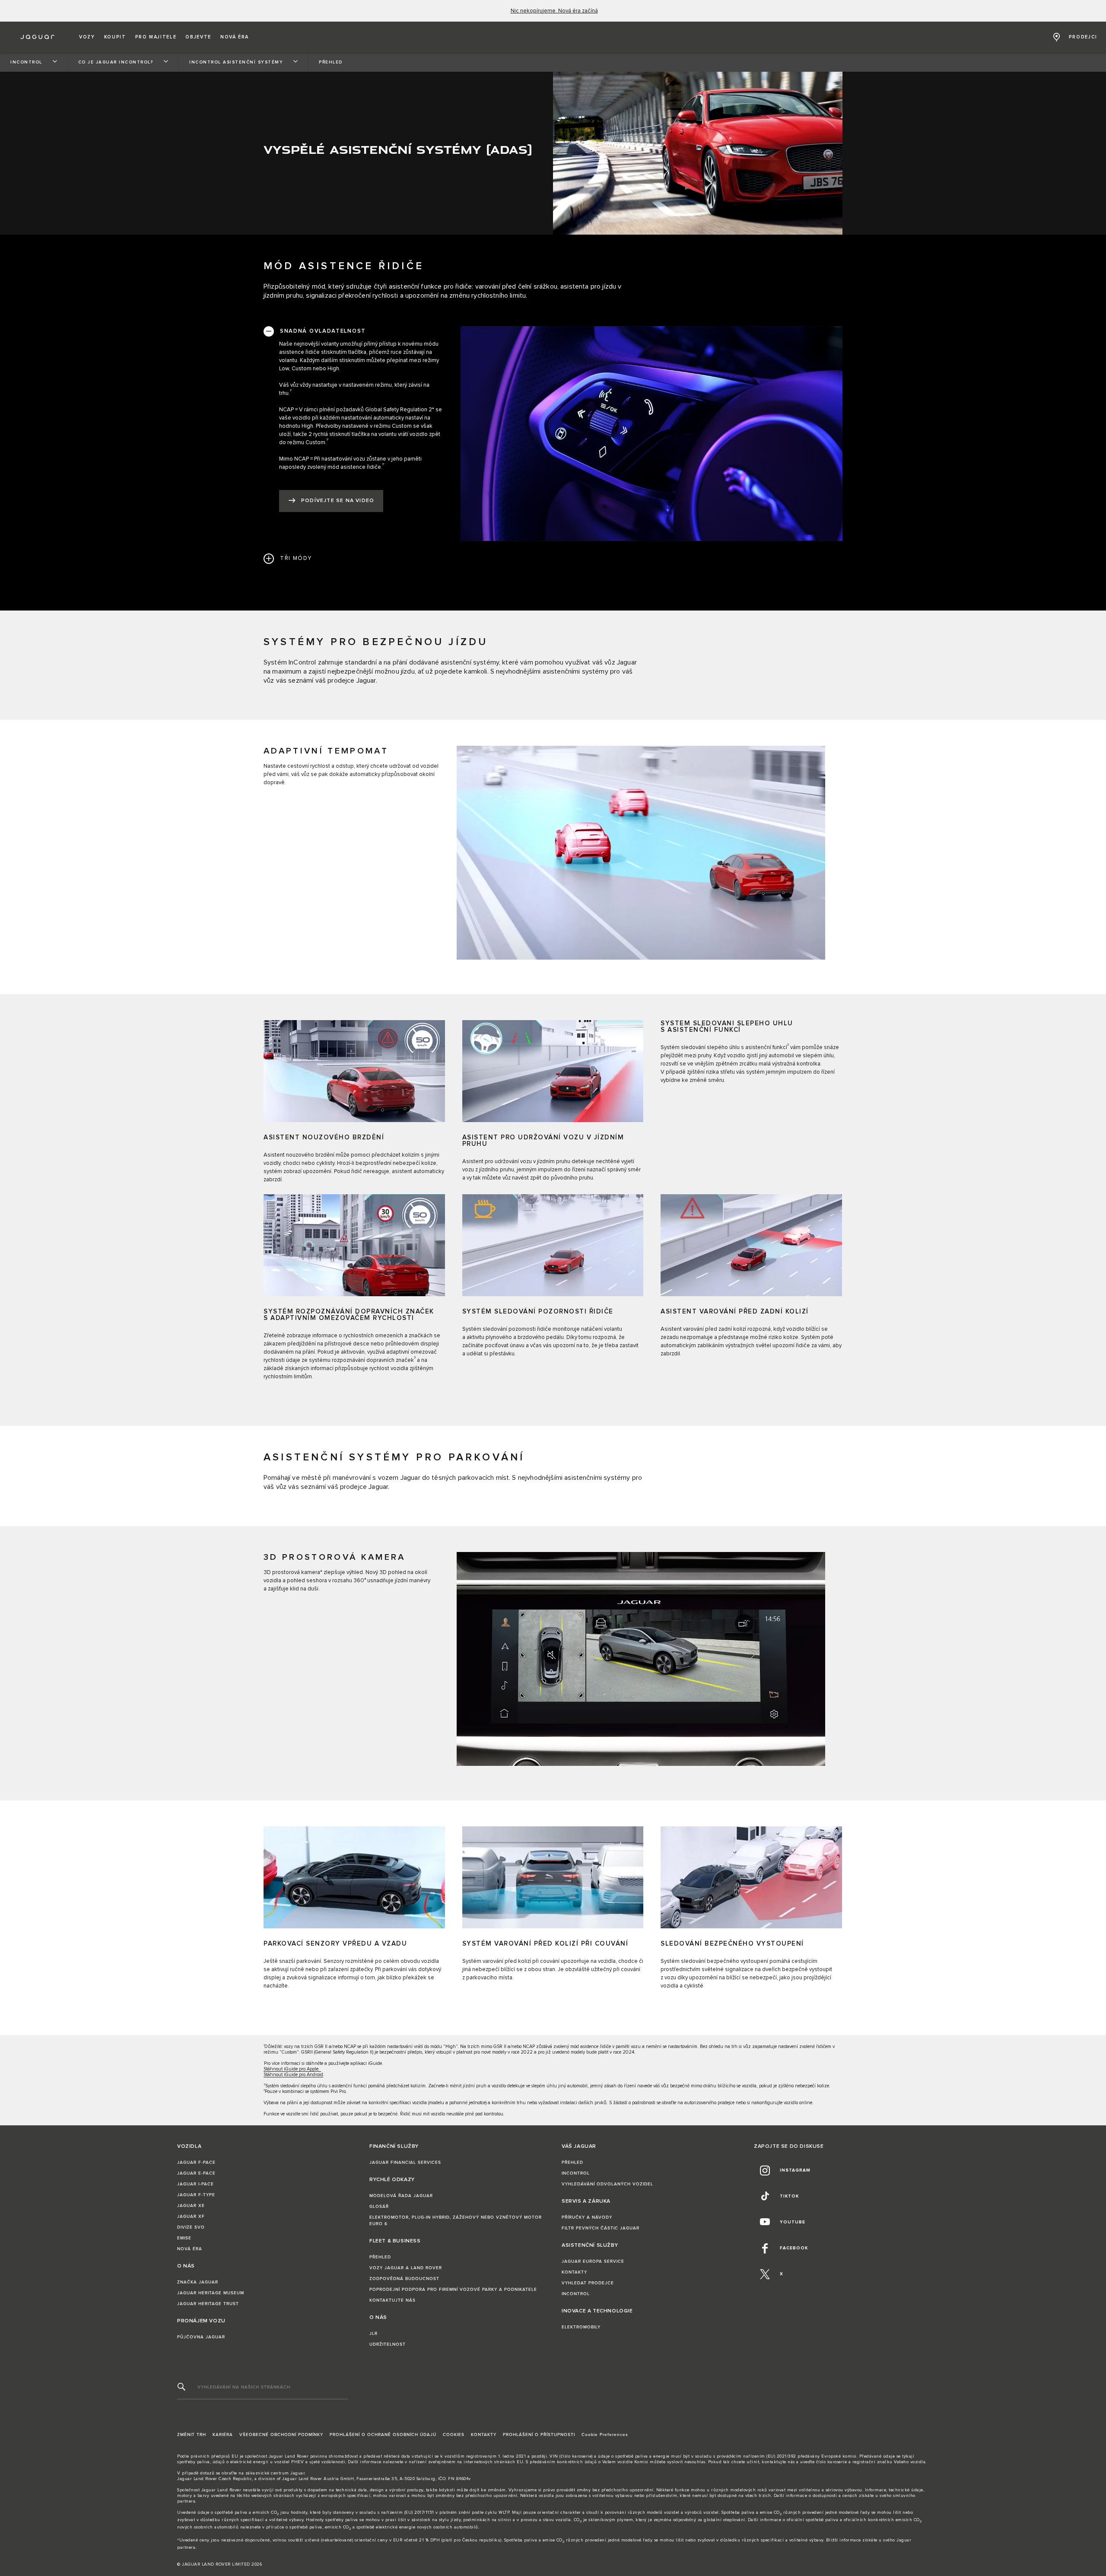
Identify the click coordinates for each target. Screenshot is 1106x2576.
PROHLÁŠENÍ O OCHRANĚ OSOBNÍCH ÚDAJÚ (383, 2435)
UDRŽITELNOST (388, 2344)
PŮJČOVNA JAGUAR (201, 2337)
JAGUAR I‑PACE (195, 2184)
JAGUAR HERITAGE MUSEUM (211, 2293)
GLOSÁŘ (379, 2207)
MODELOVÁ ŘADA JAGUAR (401, 2196)
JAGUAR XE (191, 2206)
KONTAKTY (574, 2272)
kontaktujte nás (778, 2462)
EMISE (184, 2238)
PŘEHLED (380, 2257)
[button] (87, 37)
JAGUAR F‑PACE (196, 2163)
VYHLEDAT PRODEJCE (588, 2283)
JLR (373, 2334)
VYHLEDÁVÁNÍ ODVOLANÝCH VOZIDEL (607, 2184)
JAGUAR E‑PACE (196, 2173)
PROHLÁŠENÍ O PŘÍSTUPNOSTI (539, 2435)
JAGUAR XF (191, 2217)
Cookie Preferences (605, 2435)
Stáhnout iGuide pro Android (293, 2075)
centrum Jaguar (288, 2473)
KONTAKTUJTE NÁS (393, 2300)
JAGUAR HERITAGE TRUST (208, 2304)
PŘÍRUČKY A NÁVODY (587, 2217)
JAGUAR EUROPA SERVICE (593, 2261)
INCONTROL (576, 2173)
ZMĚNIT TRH (192, 2435)
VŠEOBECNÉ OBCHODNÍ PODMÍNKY (281, 2435)
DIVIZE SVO (191, 2227)
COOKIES (454, 2435)
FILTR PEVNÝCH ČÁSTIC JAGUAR (601, 2228)
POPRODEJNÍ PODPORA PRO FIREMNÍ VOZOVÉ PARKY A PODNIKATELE (453, 2290)
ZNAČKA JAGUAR (198, 2282)
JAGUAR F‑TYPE (196, 2195)
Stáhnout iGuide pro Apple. (292, 2069)
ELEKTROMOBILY (581, 2327)
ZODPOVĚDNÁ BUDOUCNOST (404, 2279)
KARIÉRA (223, 2435)
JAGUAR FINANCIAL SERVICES (405, 2163)
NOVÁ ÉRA (190, 2249)
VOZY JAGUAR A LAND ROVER (406, 2268)
